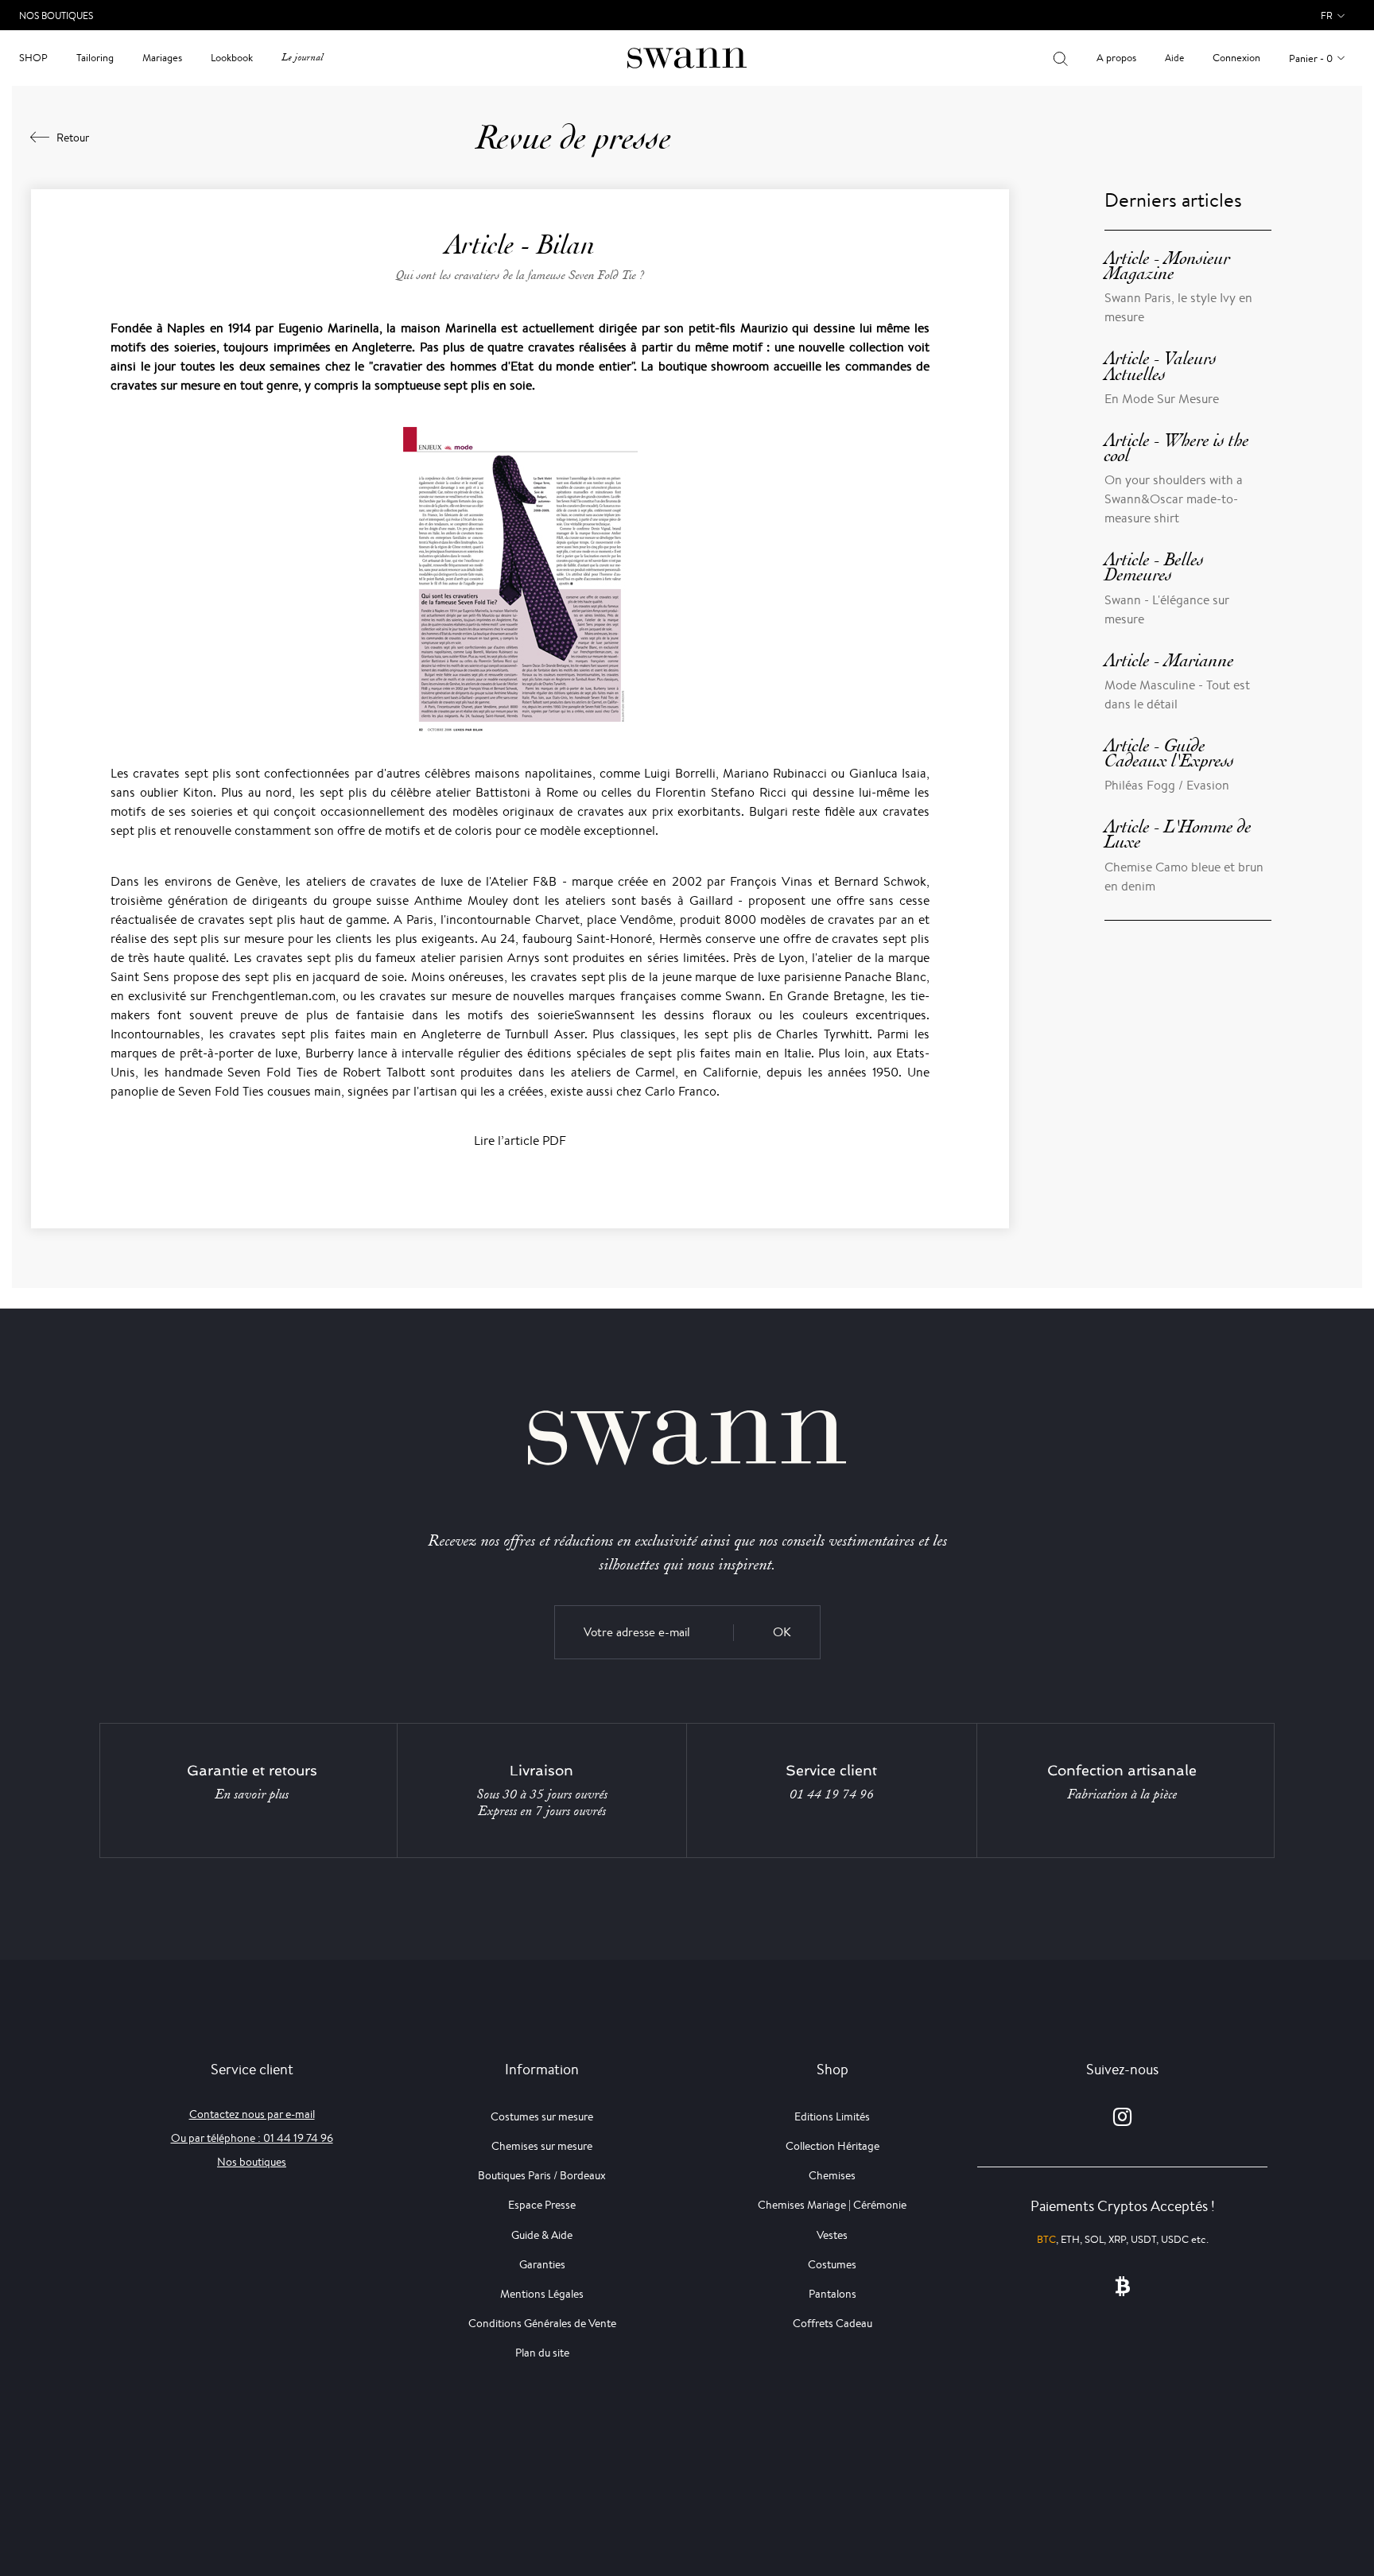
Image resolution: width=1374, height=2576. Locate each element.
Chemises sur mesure (542, 2146)
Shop (33, 58)
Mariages (162, 58)
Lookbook (232, 58)
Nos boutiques (252, 2162)
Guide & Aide (542, 2235)
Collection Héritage (833, 2146)
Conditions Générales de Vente (542, 2323)
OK (782, 1632)
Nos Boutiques (56, 16)
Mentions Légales (542, 2294)
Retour (73, 138)
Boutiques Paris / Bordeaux (542, 2175)
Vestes (832, 2235)
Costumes (832, 2264)
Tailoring (95, 58)
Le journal (302, 58)
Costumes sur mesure (542, 2116)
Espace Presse (542, 2205)
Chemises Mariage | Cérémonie (832, 2205)
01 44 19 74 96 (832, 1794)
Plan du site (542, 2353)
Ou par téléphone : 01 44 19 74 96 (252, 2138)
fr (1327, 16)
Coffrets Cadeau (833, 2323)
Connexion (1236, 58)
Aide (1174, 58)
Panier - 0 (1311, 58)
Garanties (542, 2264)
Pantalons (833, 2294)
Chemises (832, 2175)
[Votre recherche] (1060, 58)
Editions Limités (832, 2116)
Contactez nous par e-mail (252, 2114)
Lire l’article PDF (520, 1141)
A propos (1116, 58)
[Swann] (687, 57)
